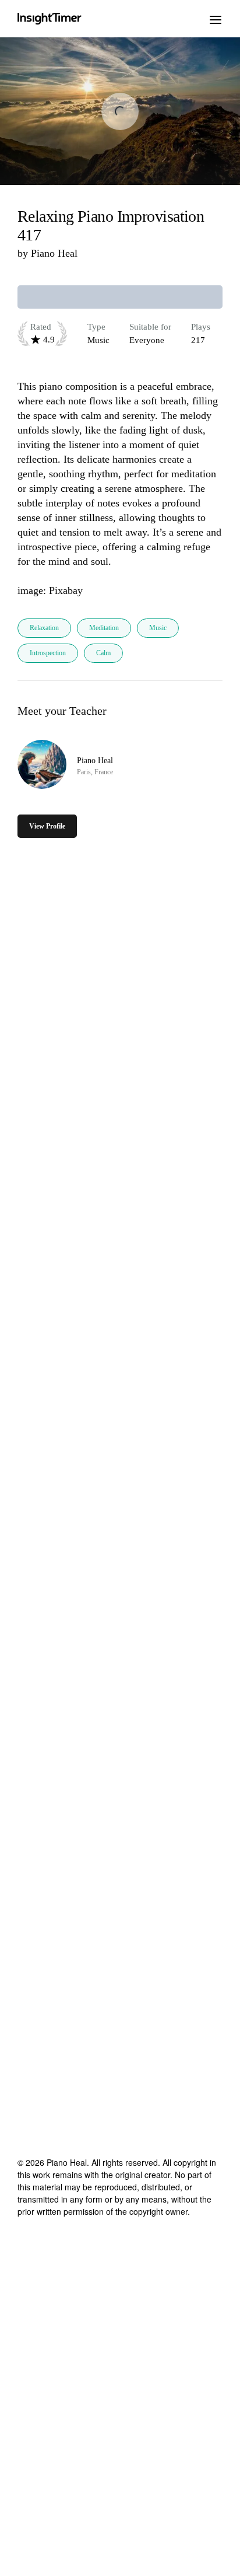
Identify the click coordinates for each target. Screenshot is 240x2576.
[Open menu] (216, 19)
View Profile (47, 826)
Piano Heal (54, 253)
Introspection (48, 653)
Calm (103, 653)
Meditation (104, 628)
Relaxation (44, 628)
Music (158, 628)
